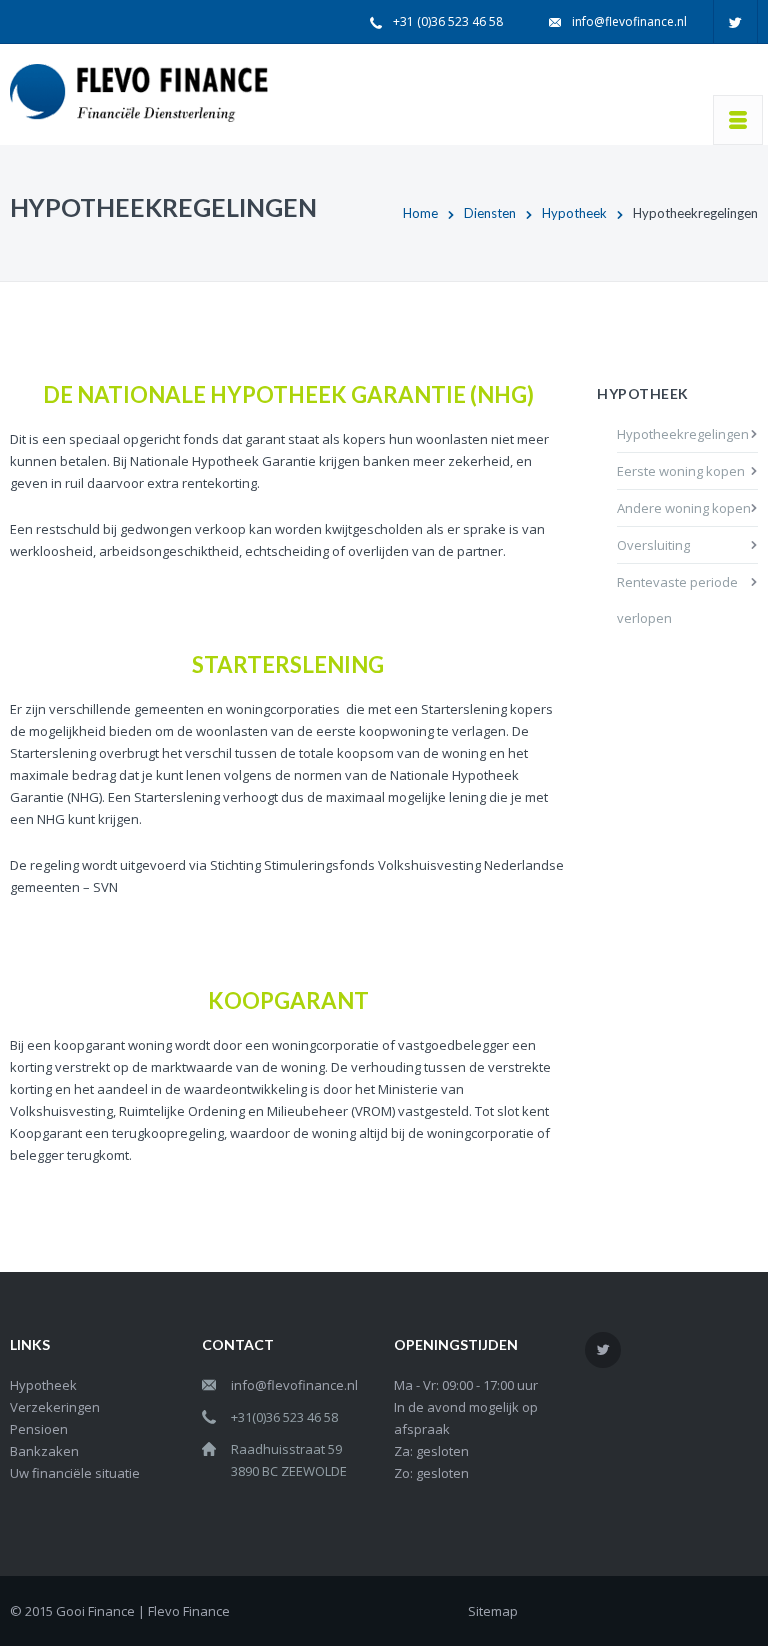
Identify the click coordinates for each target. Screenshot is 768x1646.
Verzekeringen (55, 1407)
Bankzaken (44, 1451)
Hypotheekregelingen (683, 434)
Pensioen (39, 1429)
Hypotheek (574, 213)
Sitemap (493, 1611)
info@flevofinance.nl (629, 21)
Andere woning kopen (684, 508)
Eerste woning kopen (681, 471)
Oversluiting (653, 545)
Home (420, 213)
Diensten (490, 213)
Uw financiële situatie (75, 1473)
